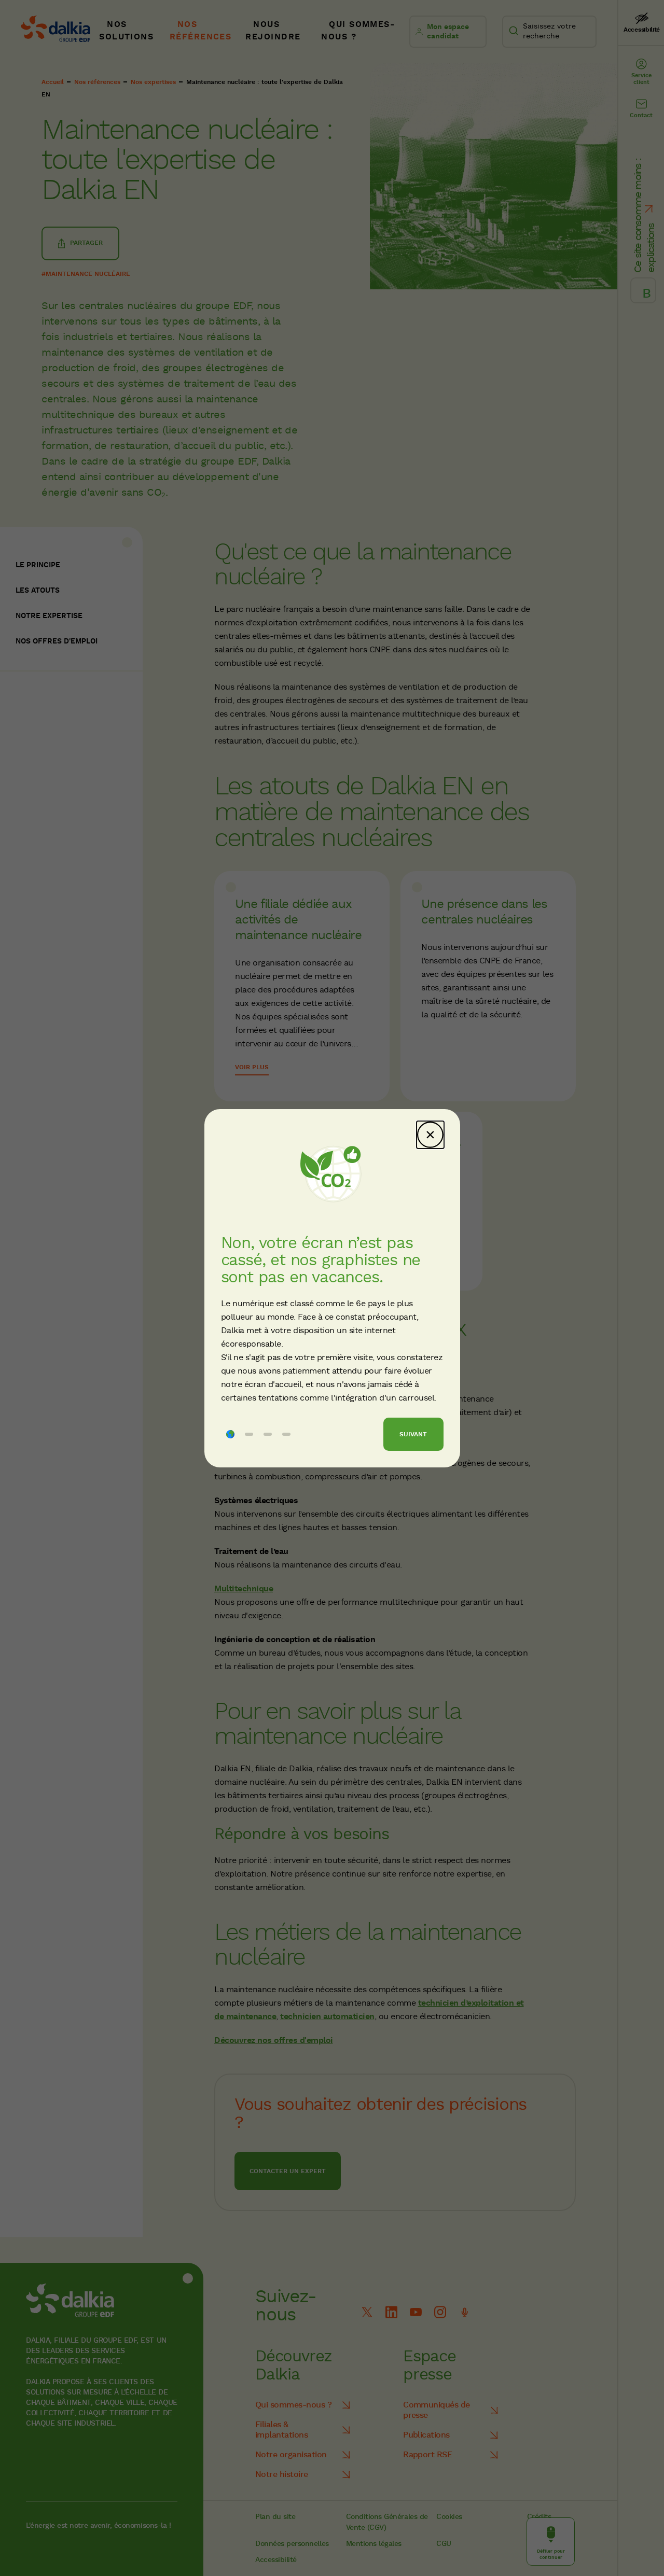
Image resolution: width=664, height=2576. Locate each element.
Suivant (413, 1434)
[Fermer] (430, 1135)
